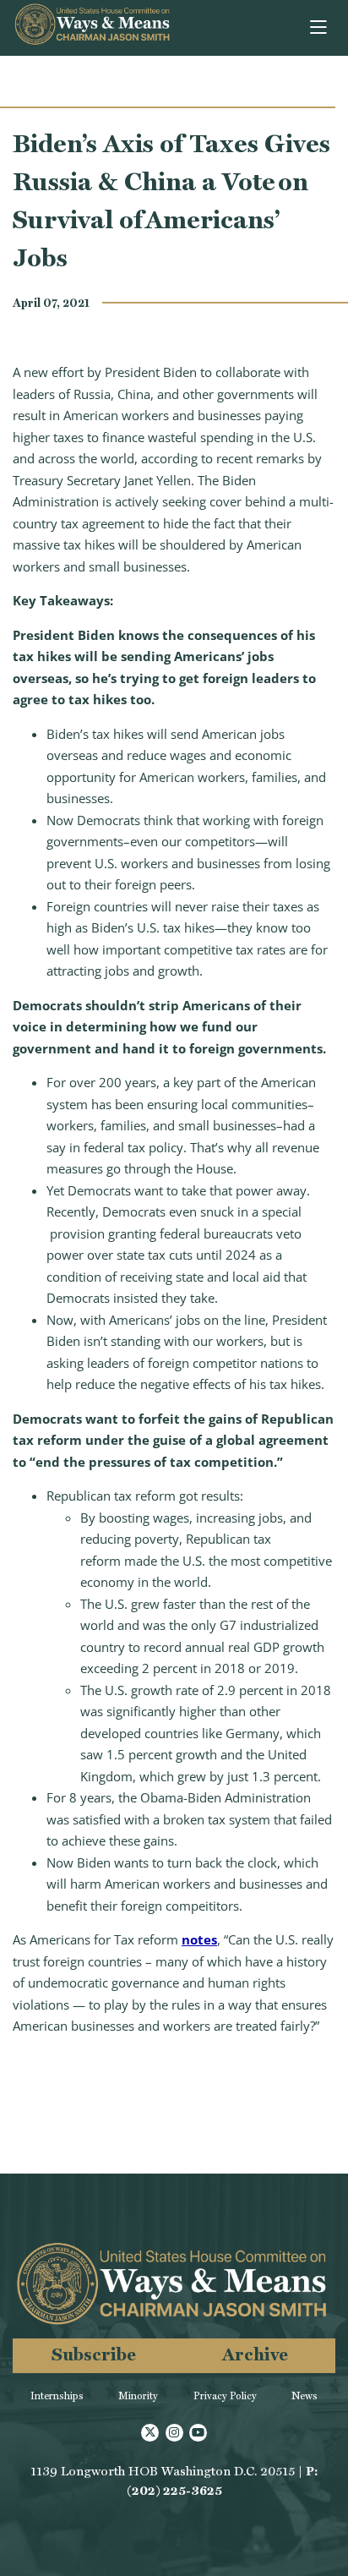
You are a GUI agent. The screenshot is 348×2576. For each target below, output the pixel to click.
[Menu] (320, 28)
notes (199, 1939)
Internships (57, 2396)
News (304, 2396)
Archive (255, 2354)
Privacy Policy (225, 2396)
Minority (138, 2396)
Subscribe (94, 2354)
